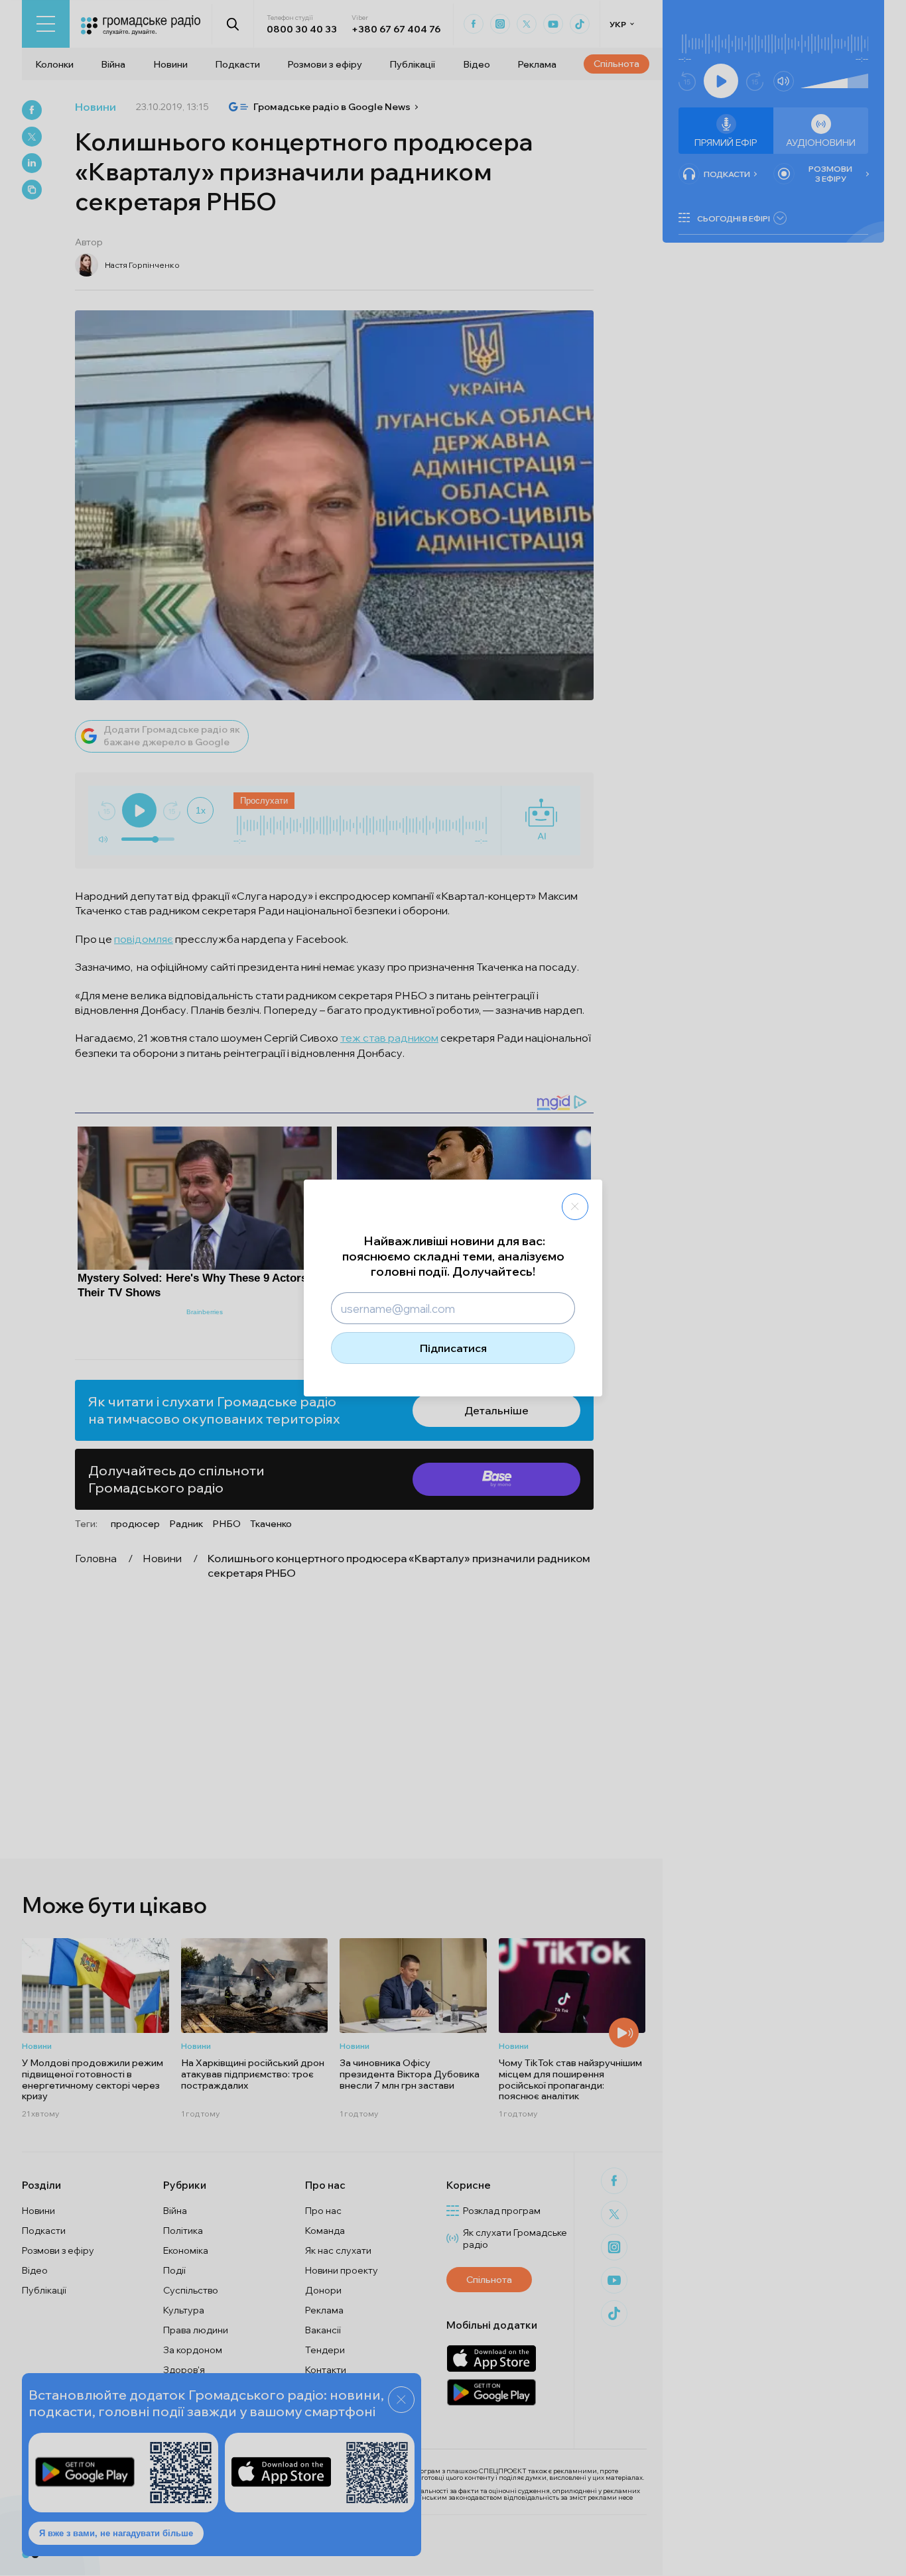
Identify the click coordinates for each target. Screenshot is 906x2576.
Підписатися (453, 1348)
